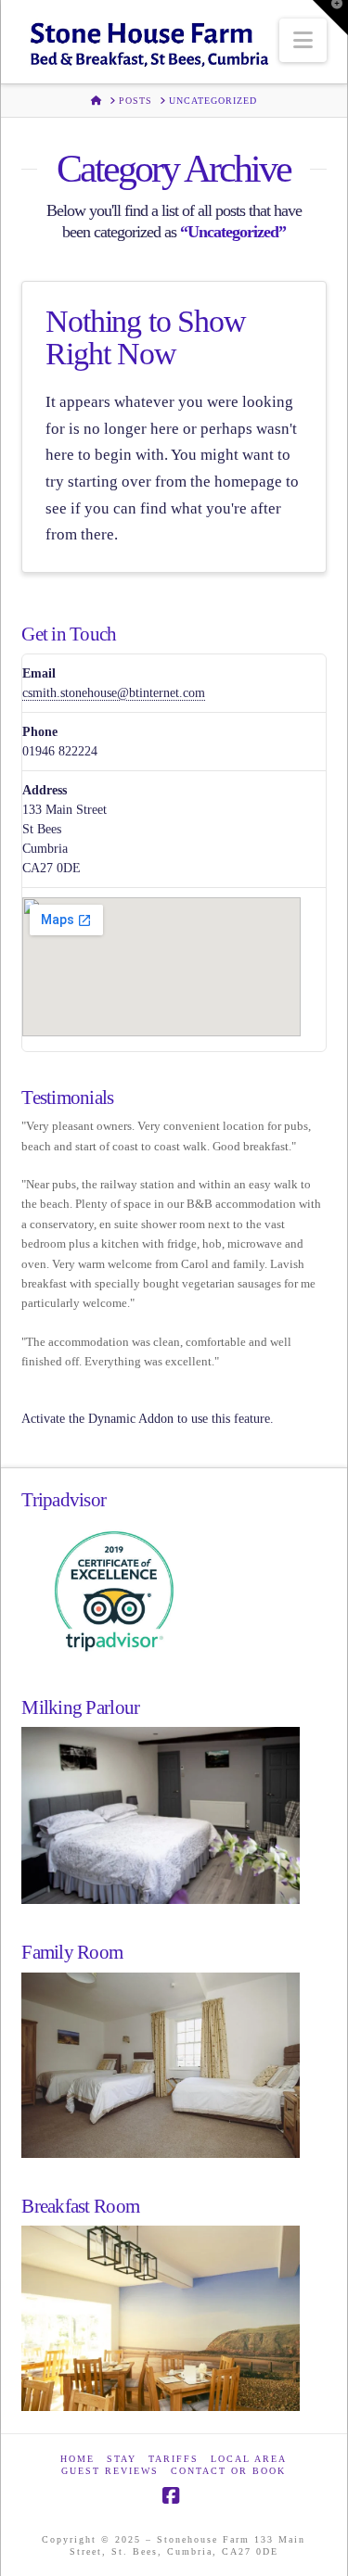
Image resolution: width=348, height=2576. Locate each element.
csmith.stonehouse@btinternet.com (114, 693)
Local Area (249, 2459)
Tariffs (174, 2459)
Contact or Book (228, 2471)
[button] (303, 40)
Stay (122, 2459)
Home (77, 2459)
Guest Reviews (110, 2471)
